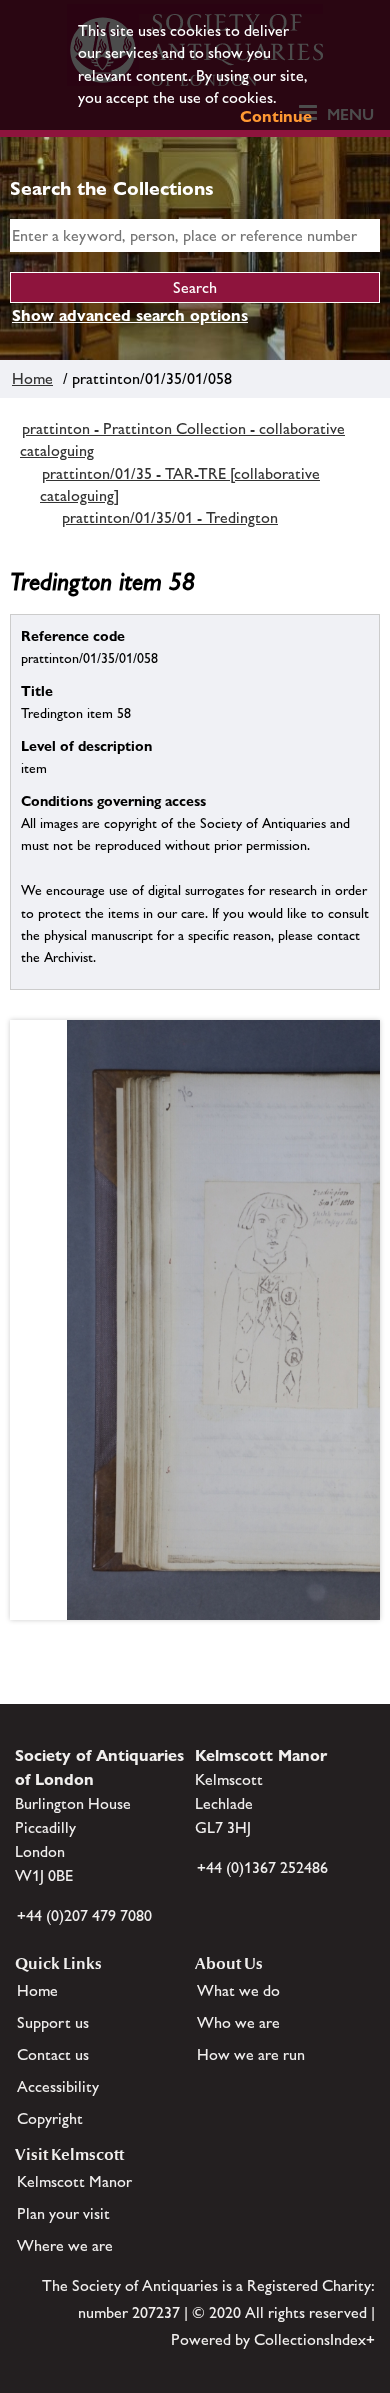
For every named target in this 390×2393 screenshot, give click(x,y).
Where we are (65, 2245)
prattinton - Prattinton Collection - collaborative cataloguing (182, 439)
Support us (53, 2022)
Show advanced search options (130, 315)
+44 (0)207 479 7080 (84, 1915)
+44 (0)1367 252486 (262, 1867)
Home (32, 378)
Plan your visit (63, 2213)
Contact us (53, 2054)
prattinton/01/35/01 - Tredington (170, 517)
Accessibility (58, 2086)
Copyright (50, 2118)
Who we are (238, 2022)
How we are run (251, 2054)
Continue (276, 116)
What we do (238, 1990)
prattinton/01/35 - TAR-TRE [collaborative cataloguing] (180, 484)
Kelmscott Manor (74, 2181)
